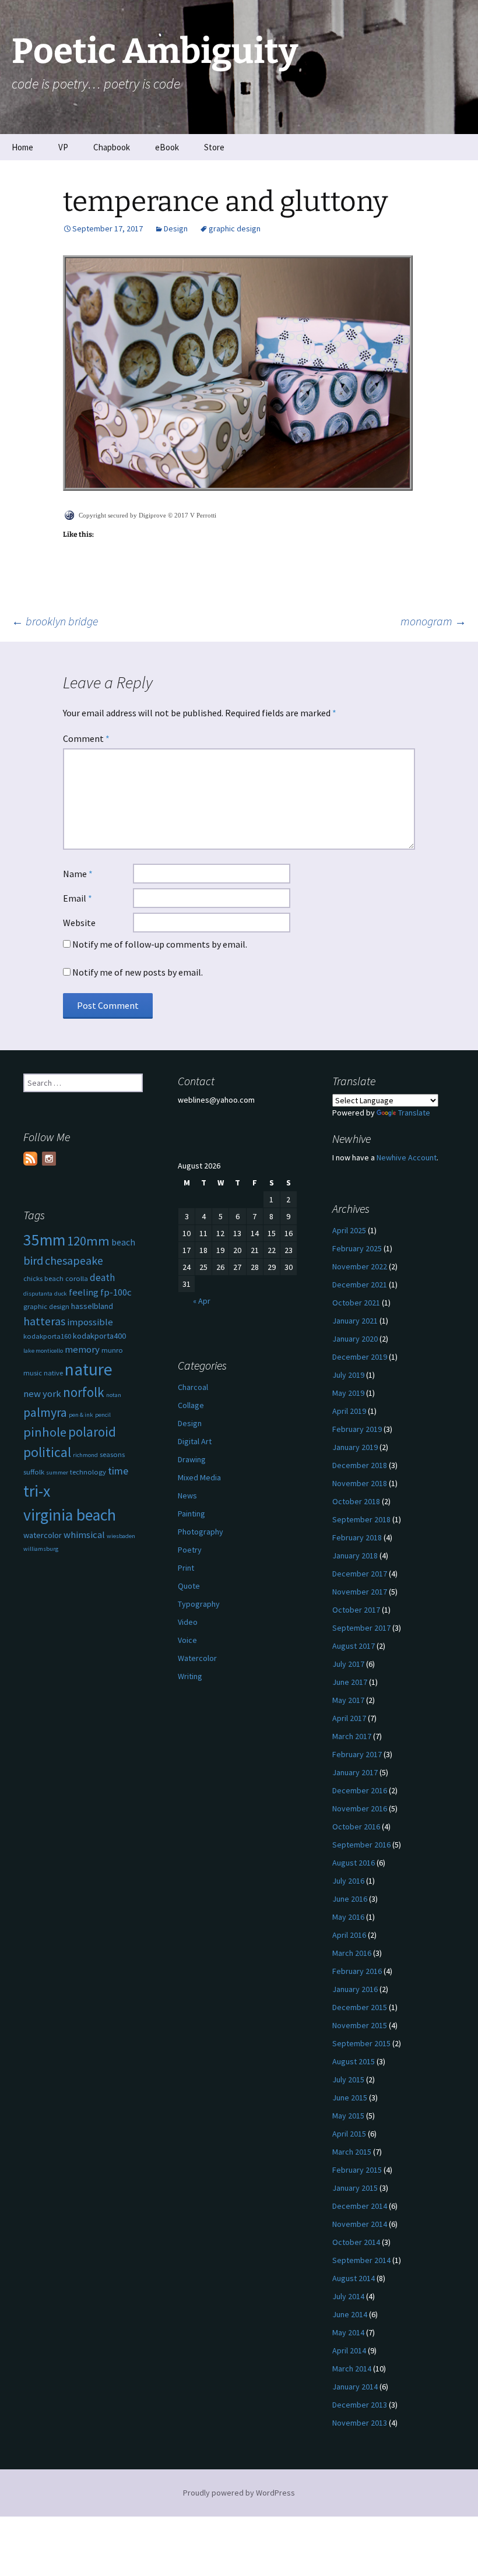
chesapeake (74, 1260)
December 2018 (360, 1465)
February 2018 (357, 1537)
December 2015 (360, 2007)
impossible (90, 1322)
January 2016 (355, 1989)
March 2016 (352, 1953)
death (102, 1278)
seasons (112, 1454)
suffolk (34, 1472)
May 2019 (348, 1393)
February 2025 (357, 1248)
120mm (88, 1241)
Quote (189, 1586)
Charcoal (193, 1387)
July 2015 (348, 2079)
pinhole (45, 1432)
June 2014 (350, 2314)
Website (79, 923)
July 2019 (348, 1375)
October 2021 (356, 1303)
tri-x (37, 1491)
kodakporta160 (47, 1336)
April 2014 (349, 2350)
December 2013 (360, 2405)
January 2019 (355, 1447)
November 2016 (360, 1808)
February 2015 (357, 2170)
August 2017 (354, 1646)
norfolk (84, 1392)
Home (22, 147)
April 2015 (349, 2134)
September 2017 (361, 1628)
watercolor (43, 1535)
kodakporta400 (99, 1336)
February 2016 (357, 1971)
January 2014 (355, 2387)
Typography (199, 1604)
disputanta (38, 1294)
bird (33, 1261)
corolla (77, 1278)
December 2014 (360, 2206)
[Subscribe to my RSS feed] (30, 1159)
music (33, 1373)
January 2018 (355, 1556)
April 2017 (349, 1718)
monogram (433, 621)
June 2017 (350, 1682)
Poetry (190, 1550)
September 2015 (361, 2043)
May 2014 (348, 2332)
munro (112, 1350)
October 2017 (356, 1610)
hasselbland (92, 1306)
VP (63, 147)
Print (186, 1568)
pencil (103, 1415)
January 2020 (355, 1339)
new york (42, 1394)
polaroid (92, 1432)
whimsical (84, 1535)
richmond (85, 1455)
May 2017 (348, 1700)
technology (88, 1472)
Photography (201, 1532)
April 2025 (349, 1230)
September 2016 (361, 1845)
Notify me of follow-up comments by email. (160, 944)
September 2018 (361, 1519)
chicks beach (43, 1278)
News (187, 1495)
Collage (191, 1405)
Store (214, 147)
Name (78, 874)
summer (57, 1472)
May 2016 (348, 1917)
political (47, 1452)
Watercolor (197, 1658)
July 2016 (348, 1881)
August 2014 (354, 2278)
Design (176, 228)
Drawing (192, 1459)
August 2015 (354, 2061)
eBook (167, 147)
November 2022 (360, 1266)
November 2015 (360, 2025)
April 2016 (349, 1935)
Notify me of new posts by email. (138, 972)
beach (123, 1242)
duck (61, 1294)
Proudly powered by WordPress (239, 2493)
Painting (191, 1514)
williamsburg (41, 1549)
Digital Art (195, 1441)
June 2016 (350, 1899)
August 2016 (354, 1863)
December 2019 (360, 1357)
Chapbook (112, 147)
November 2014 (360, 2224)
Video (188, 1622)
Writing (190, 1676)
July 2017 (348, 1664)
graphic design (235, 228)
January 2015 (355, 2188)
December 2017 (360, 1574)
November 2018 (360, 1483)
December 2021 (360, 1285)
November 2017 (360, 1592)
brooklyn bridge (55, 621)
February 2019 (357, 1429)
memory (82, 1349)
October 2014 (356, 2242)
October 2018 (356, 1501)
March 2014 (352, 2369)
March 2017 (352, 1736)
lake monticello (43, 1351)
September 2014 (361, 2260)
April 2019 (349, 1411)
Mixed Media (199, 1477)
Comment (86, 738)
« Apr (202, 1301)
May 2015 (348, 2116)
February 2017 (357, 1754)
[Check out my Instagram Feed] (49, 1159)
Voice (187, 1640)
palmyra (45, 1412)
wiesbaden (121, 1536)
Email (78, 898)
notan (114, 1395)
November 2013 (360, 2423)
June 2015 (350, 2098)
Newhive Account (407, 1157)
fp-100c (116, 1292)
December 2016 (360, 1790)
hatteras (44, 1321)
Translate (414, 1113)
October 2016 (356, 1827)
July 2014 (348, 2296)
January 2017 (355, 1772)
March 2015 (352, 2152)
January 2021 (355, 1321)
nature (89, 1369)
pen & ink (81, 1415)
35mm (44, 1240)
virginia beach (70, 1515)
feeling (84, 1292)
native (53, 1373)
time (118, 1471)
